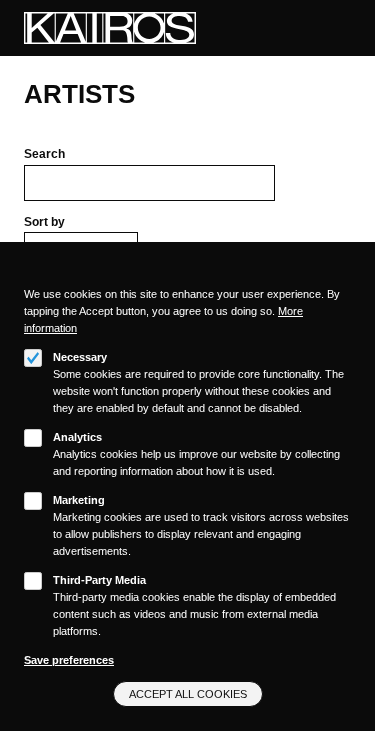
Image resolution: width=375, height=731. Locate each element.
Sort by (44, 222)
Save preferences (69, 660)
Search (44, 154)
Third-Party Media (99, 580)
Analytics (77, 437)
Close (344, 276)
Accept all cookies (188, 694)
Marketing (79, 500)
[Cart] (320, 28)
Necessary (80, 357)
